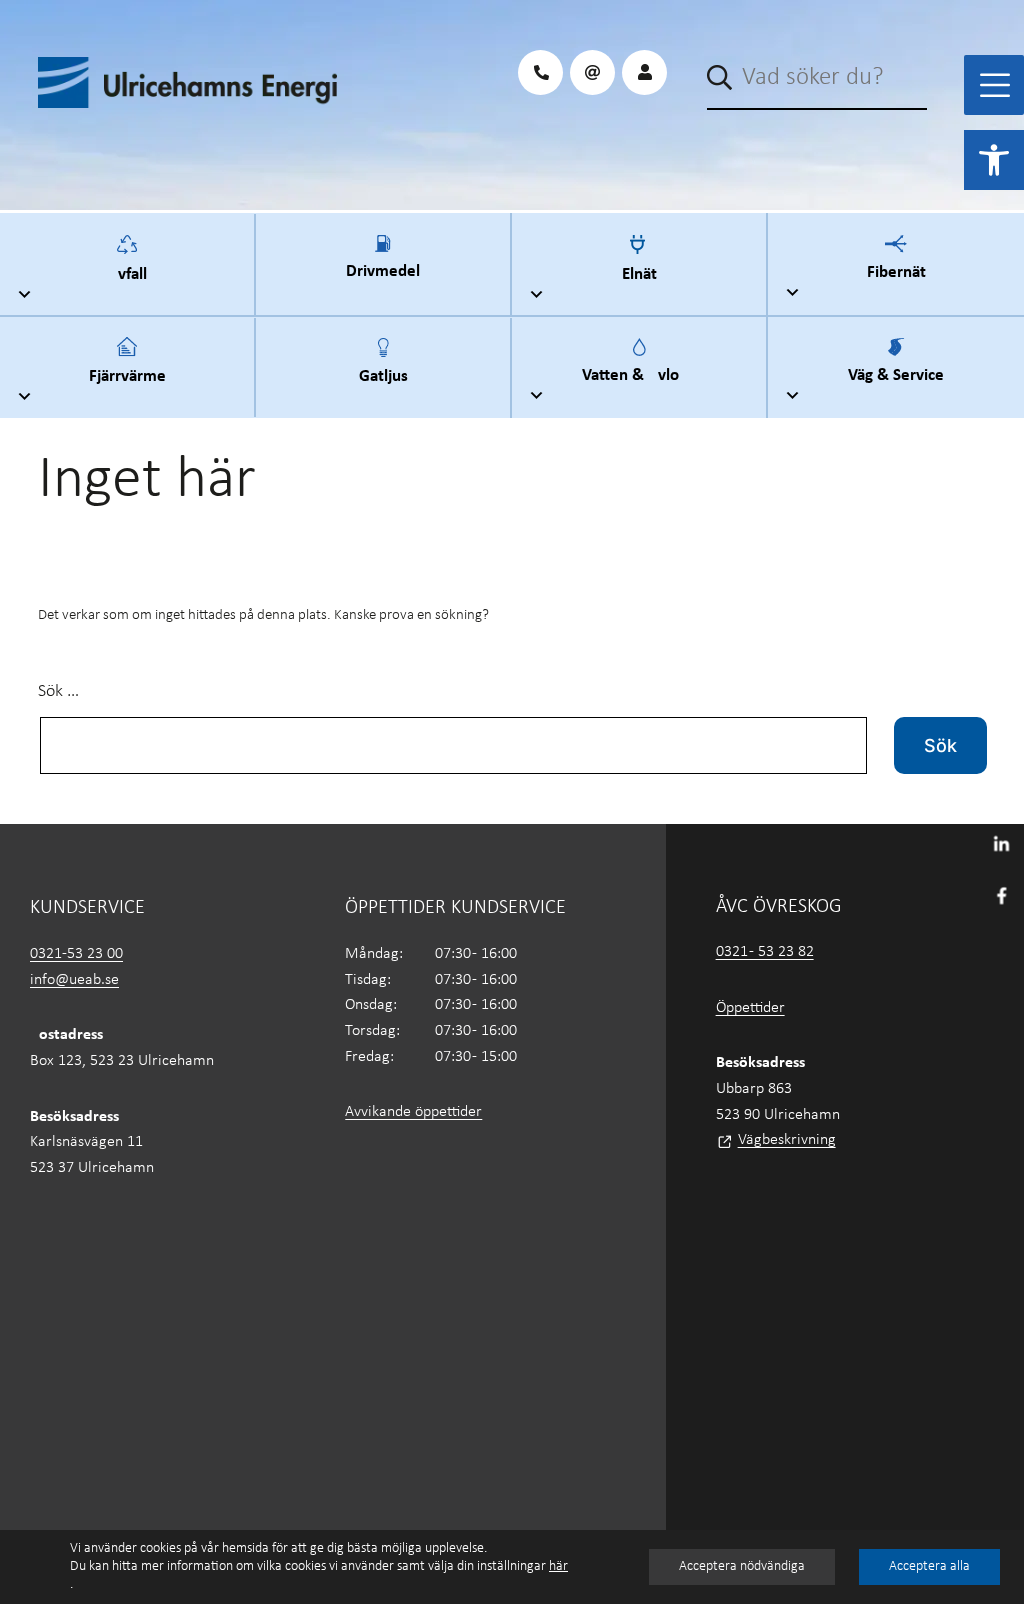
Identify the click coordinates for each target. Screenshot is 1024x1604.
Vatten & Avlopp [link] (639, 372)
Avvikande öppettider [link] (413, 1112)
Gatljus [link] (383, 373)
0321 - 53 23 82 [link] (765, 952)
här (558, 1566)
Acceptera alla (929, 1566)
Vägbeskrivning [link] (787, 1140)
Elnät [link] (639, 270)
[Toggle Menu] (995, 85)
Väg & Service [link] (896, 372)
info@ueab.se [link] (74, 980)
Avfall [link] (127, 270)
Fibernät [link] (896, 269)
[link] (994, 160)
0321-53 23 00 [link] (76, 954)
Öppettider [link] (750, 1008)
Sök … (58, 691)
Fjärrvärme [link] (127, 372)
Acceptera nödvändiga (742, 1566)
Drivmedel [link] (383, 269)
